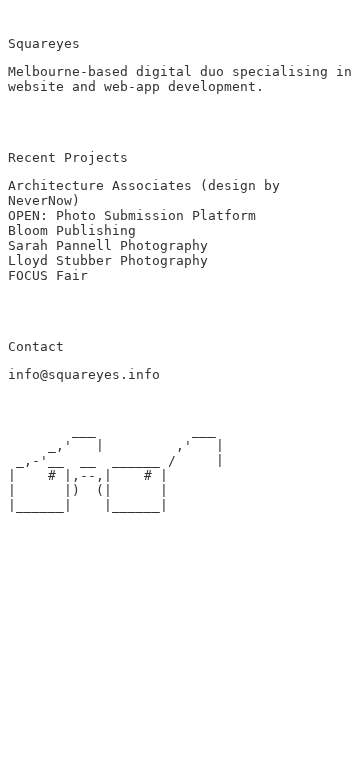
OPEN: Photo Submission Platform (132, 215)
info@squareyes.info (84, 374)
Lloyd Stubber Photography (108, 260)
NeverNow (40, 200)
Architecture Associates (100, 185)
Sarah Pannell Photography (108, 245)
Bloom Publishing (72, 230)
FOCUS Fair (48, 275)
